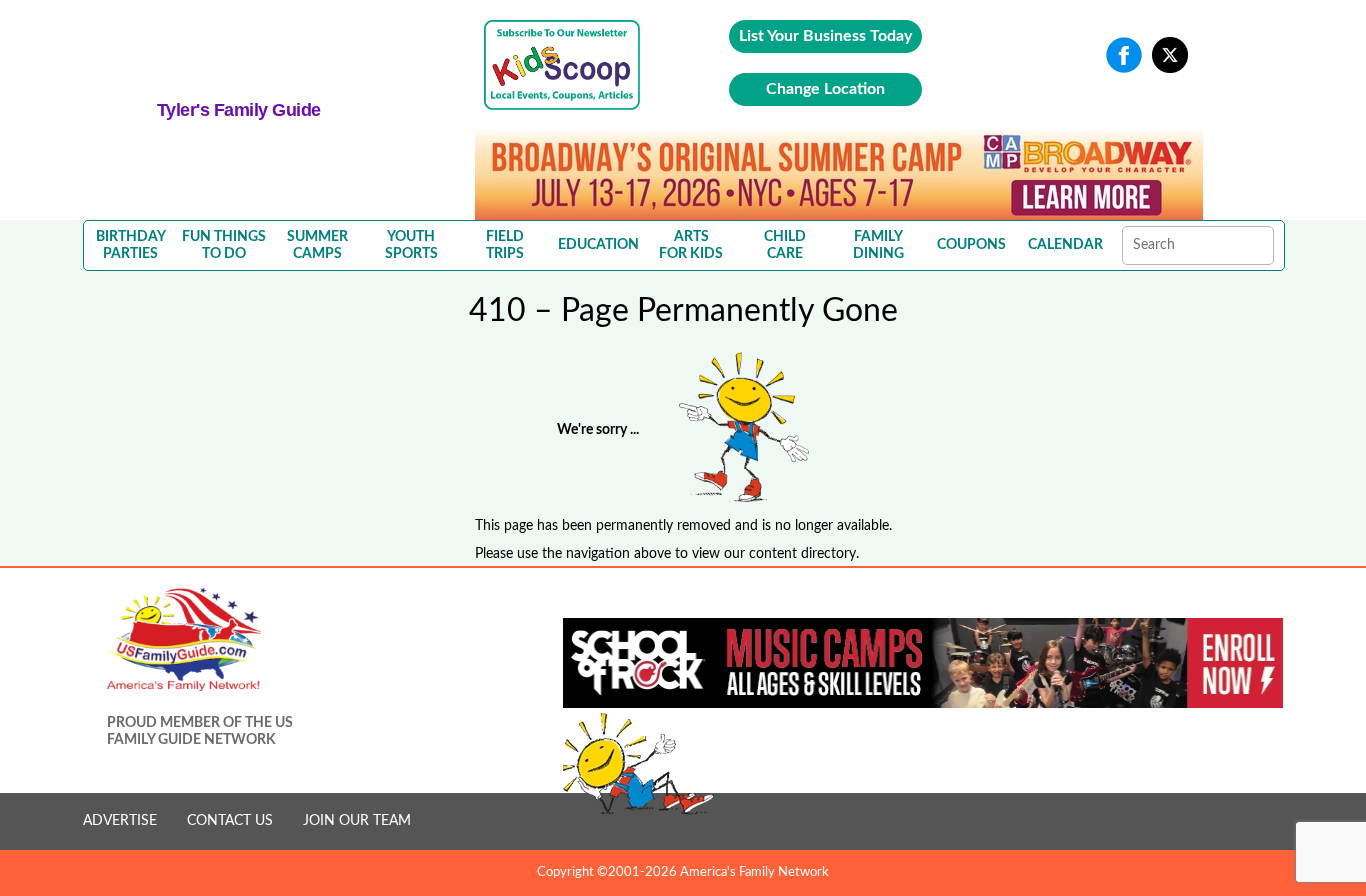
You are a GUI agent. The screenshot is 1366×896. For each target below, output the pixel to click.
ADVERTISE (120, 821)
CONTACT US (230, 821)
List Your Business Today (825, 36)
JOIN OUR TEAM (357, 821)
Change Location (825, 89)
